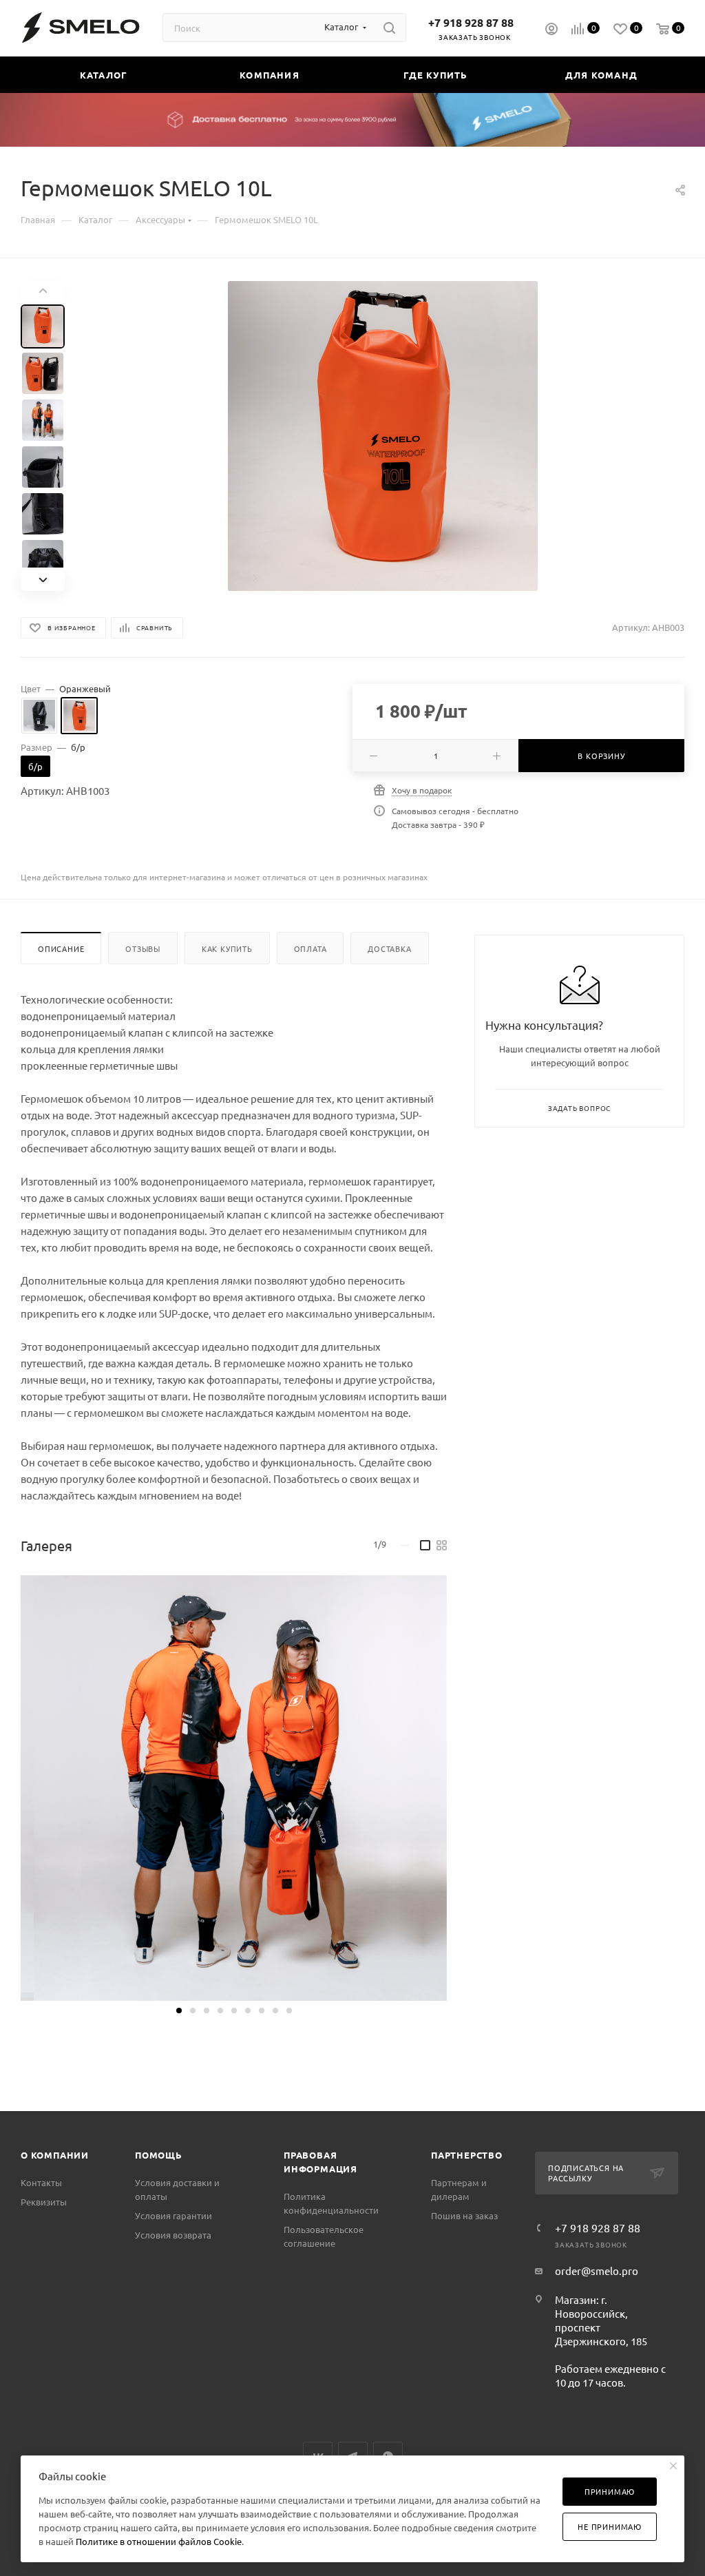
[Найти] (389, 28)
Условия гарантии (173, 2215)
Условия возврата (173, 2235)
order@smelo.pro (597, 2271)
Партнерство (467, 2155)
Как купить (227, 948)
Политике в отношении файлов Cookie (159, 2541)
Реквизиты (44, 2202)
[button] (179, 2011)
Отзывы (143, 948)
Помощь (159, 2155)
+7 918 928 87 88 (471, 22)
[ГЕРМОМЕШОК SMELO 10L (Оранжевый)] (383, 436)
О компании (55, 2155)
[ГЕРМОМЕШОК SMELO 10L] (234, 1788)
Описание (61, 948)
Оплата (311, 948)
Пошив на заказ (464, 2215)
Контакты (41, 2182)
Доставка (389, 948)
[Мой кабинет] (551, 30)
